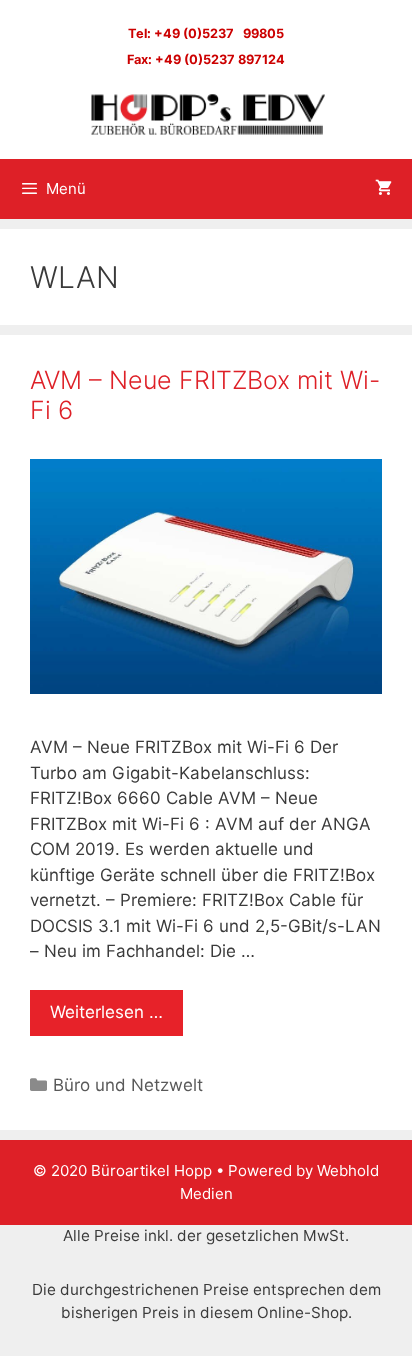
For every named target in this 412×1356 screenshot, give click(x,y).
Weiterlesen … (106, 1012)
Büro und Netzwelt (128, 1085)
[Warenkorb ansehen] (383, 189)
